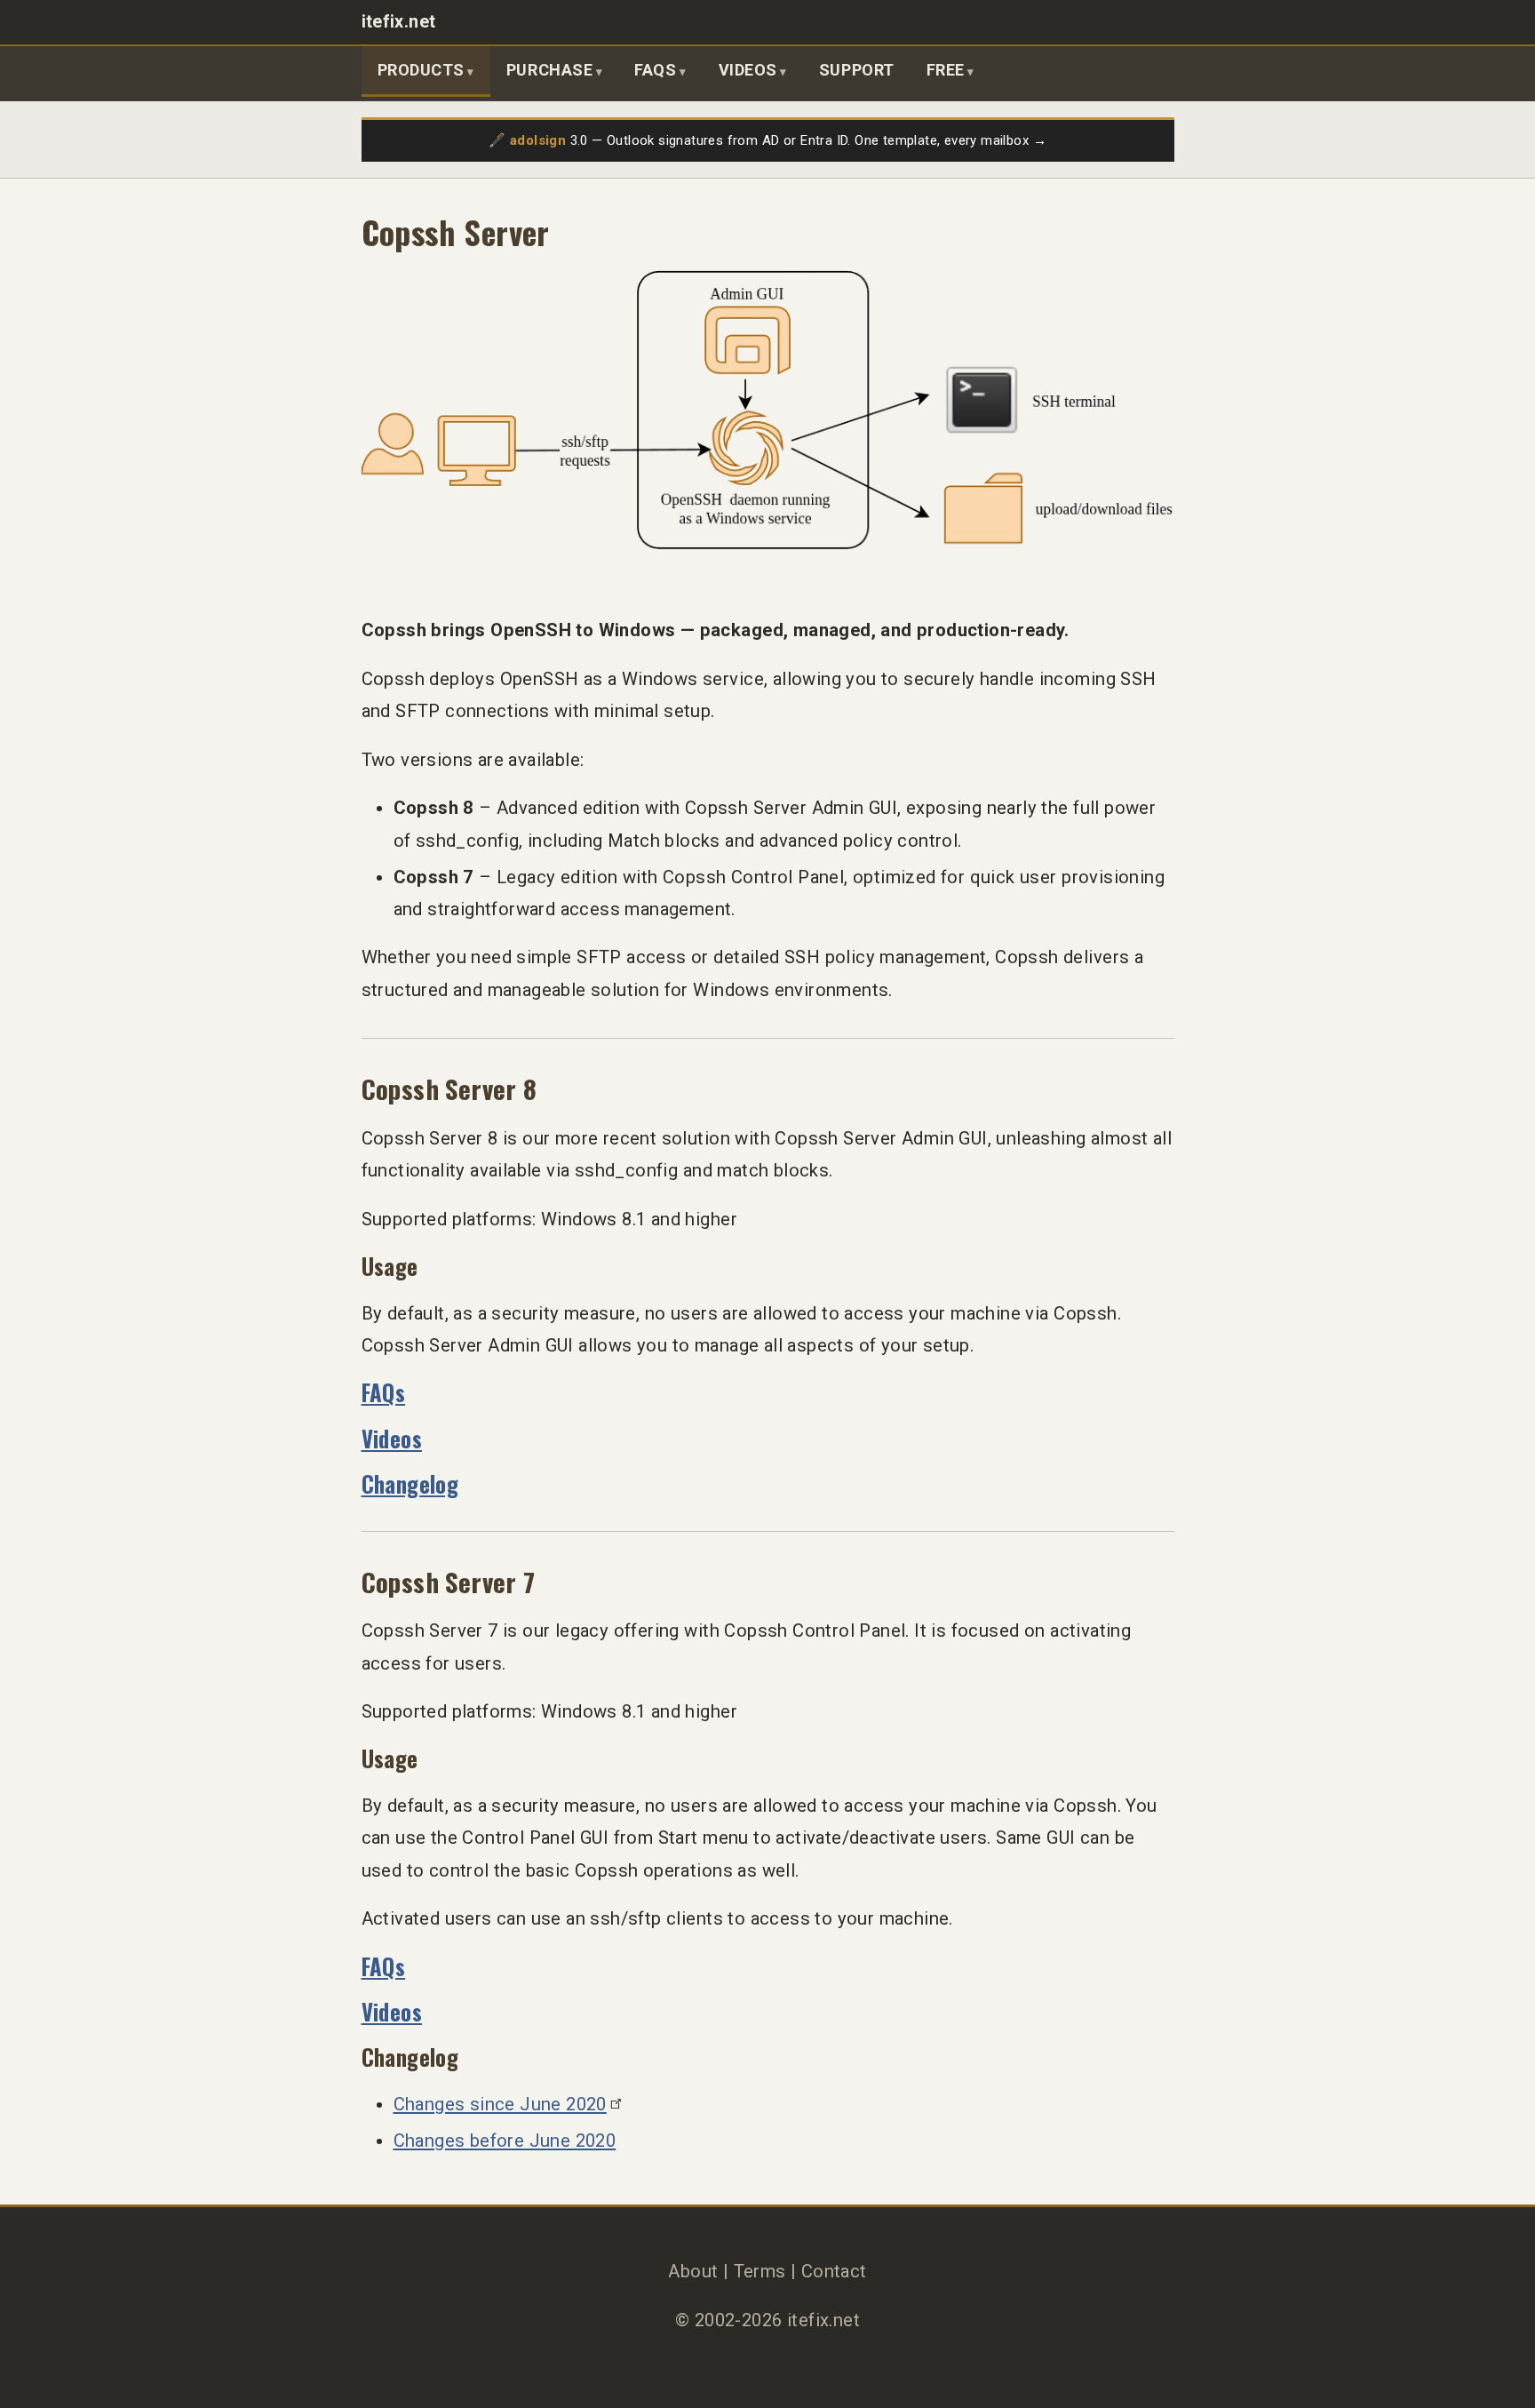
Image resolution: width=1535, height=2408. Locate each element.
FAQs (655, 70)
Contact (834, 2271)
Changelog (410, 1483)
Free (946, 70)
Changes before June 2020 (505, 2141)
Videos (748, 70)
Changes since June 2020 (500, 2104)
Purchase (549, 70)
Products (421, 70)
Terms (760, 2271)
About (693, 2271)
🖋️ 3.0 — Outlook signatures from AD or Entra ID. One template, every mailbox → (767, 140)
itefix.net (399, 22)
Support (857, 70)
